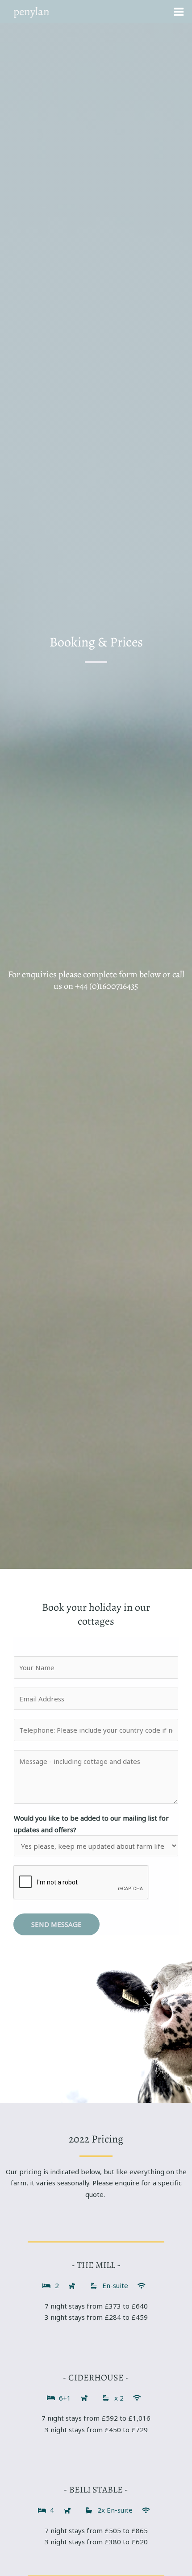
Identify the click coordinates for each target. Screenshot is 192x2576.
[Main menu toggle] (179, 12)
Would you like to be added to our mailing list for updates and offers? (91, 1824)
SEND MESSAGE (56, 1924)
